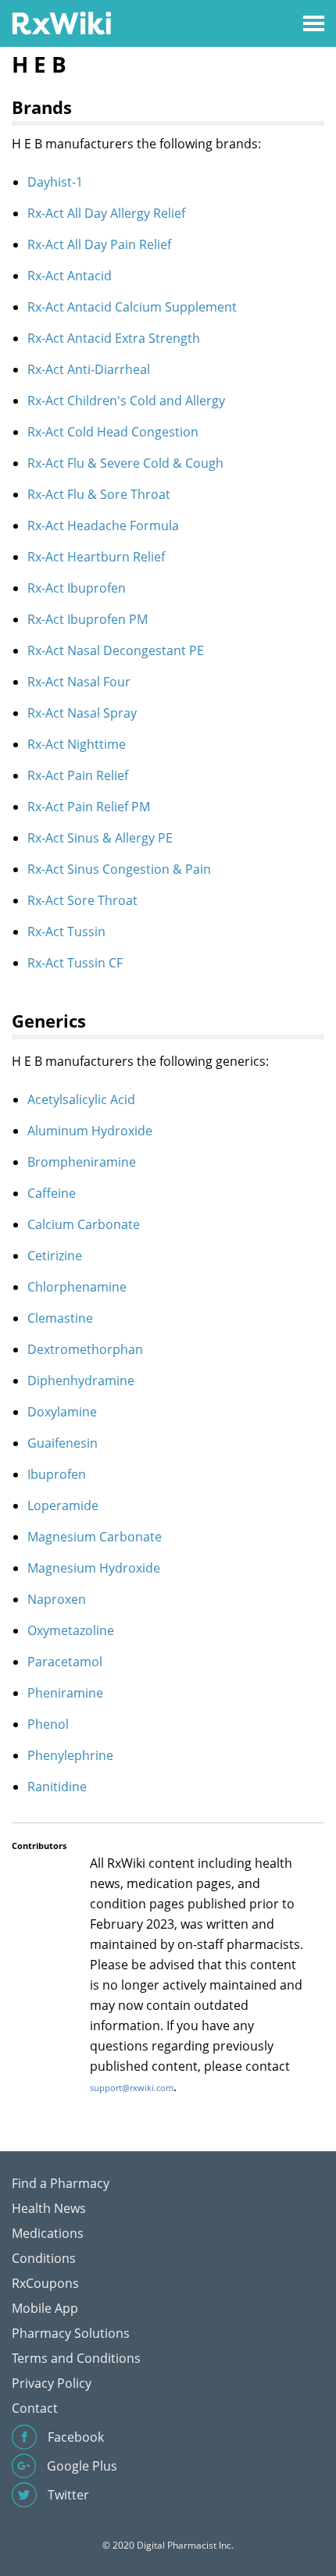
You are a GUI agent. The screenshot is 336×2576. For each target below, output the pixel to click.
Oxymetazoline (71, 1630)
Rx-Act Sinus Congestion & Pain (119, 869)
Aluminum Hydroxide (90, 1131)
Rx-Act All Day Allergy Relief (106, 213)
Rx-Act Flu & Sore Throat (99, 494)
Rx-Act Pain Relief (78, 775)
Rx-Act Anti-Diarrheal (89, 369)
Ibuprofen (57, 1474)
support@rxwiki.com (132, 2088)
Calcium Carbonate (84, 1224)
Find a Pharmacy (61, 2183)
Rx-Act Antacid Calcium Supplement (132, 307)
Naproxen (57, 1599)
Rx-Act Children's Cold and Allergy (126, 401)
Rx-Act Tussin (66, 932)
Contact (35, 2408)
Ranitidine (57, 1787)
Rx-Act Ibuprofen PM (88, 619)
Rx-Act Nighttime (77, 744)
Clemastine (60, 1318)
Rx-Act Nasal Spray (82, 713)
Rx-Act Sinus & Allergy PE (100, 838)
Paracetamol (65, 1662)
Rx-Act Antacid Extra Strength (114, 338)
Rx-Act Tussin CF (75, 963)
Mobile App (45, 2308)
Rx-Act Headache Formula (103, 526)
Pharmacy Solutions (71, 2333)
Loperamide (63, 1505)
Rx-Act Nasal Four (79, 682)
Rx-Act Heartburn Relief (96, 557)
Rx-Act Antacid (70, 276)
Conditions (44, 2258)
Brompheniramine (82, 1162)
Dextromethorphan (85, 1349)
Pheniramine (65, 1693)
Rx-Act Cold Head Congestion (113, 432)
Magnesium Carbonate (95, 1537)
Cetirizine (55, 1256)
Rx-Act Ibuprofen (77, 588)
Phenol (48, 1724)
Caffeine (52, 1193)
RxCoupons (45, 2283)
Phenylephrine (70, 1755)
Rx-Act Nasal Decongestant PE (116, 650)
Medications (48, 2233)
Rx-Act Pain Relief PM (89, 807)
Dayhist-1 (55, 182)
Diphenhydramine (81, 1381)
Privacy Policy (52, 2383)
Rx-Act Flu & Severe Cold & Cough (125, 463)
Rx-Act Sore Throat (82, 900)
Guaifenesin (63, 1443)
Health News (49, 2208)
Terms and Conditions (76, 2358)
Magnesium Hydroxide (94, 1568)
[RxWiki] (61, 22)
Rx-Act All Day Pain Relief (99, 244)
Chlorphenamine (77, 1287)
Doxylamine (62, 1412)
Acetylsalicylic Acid (81, 1099)
